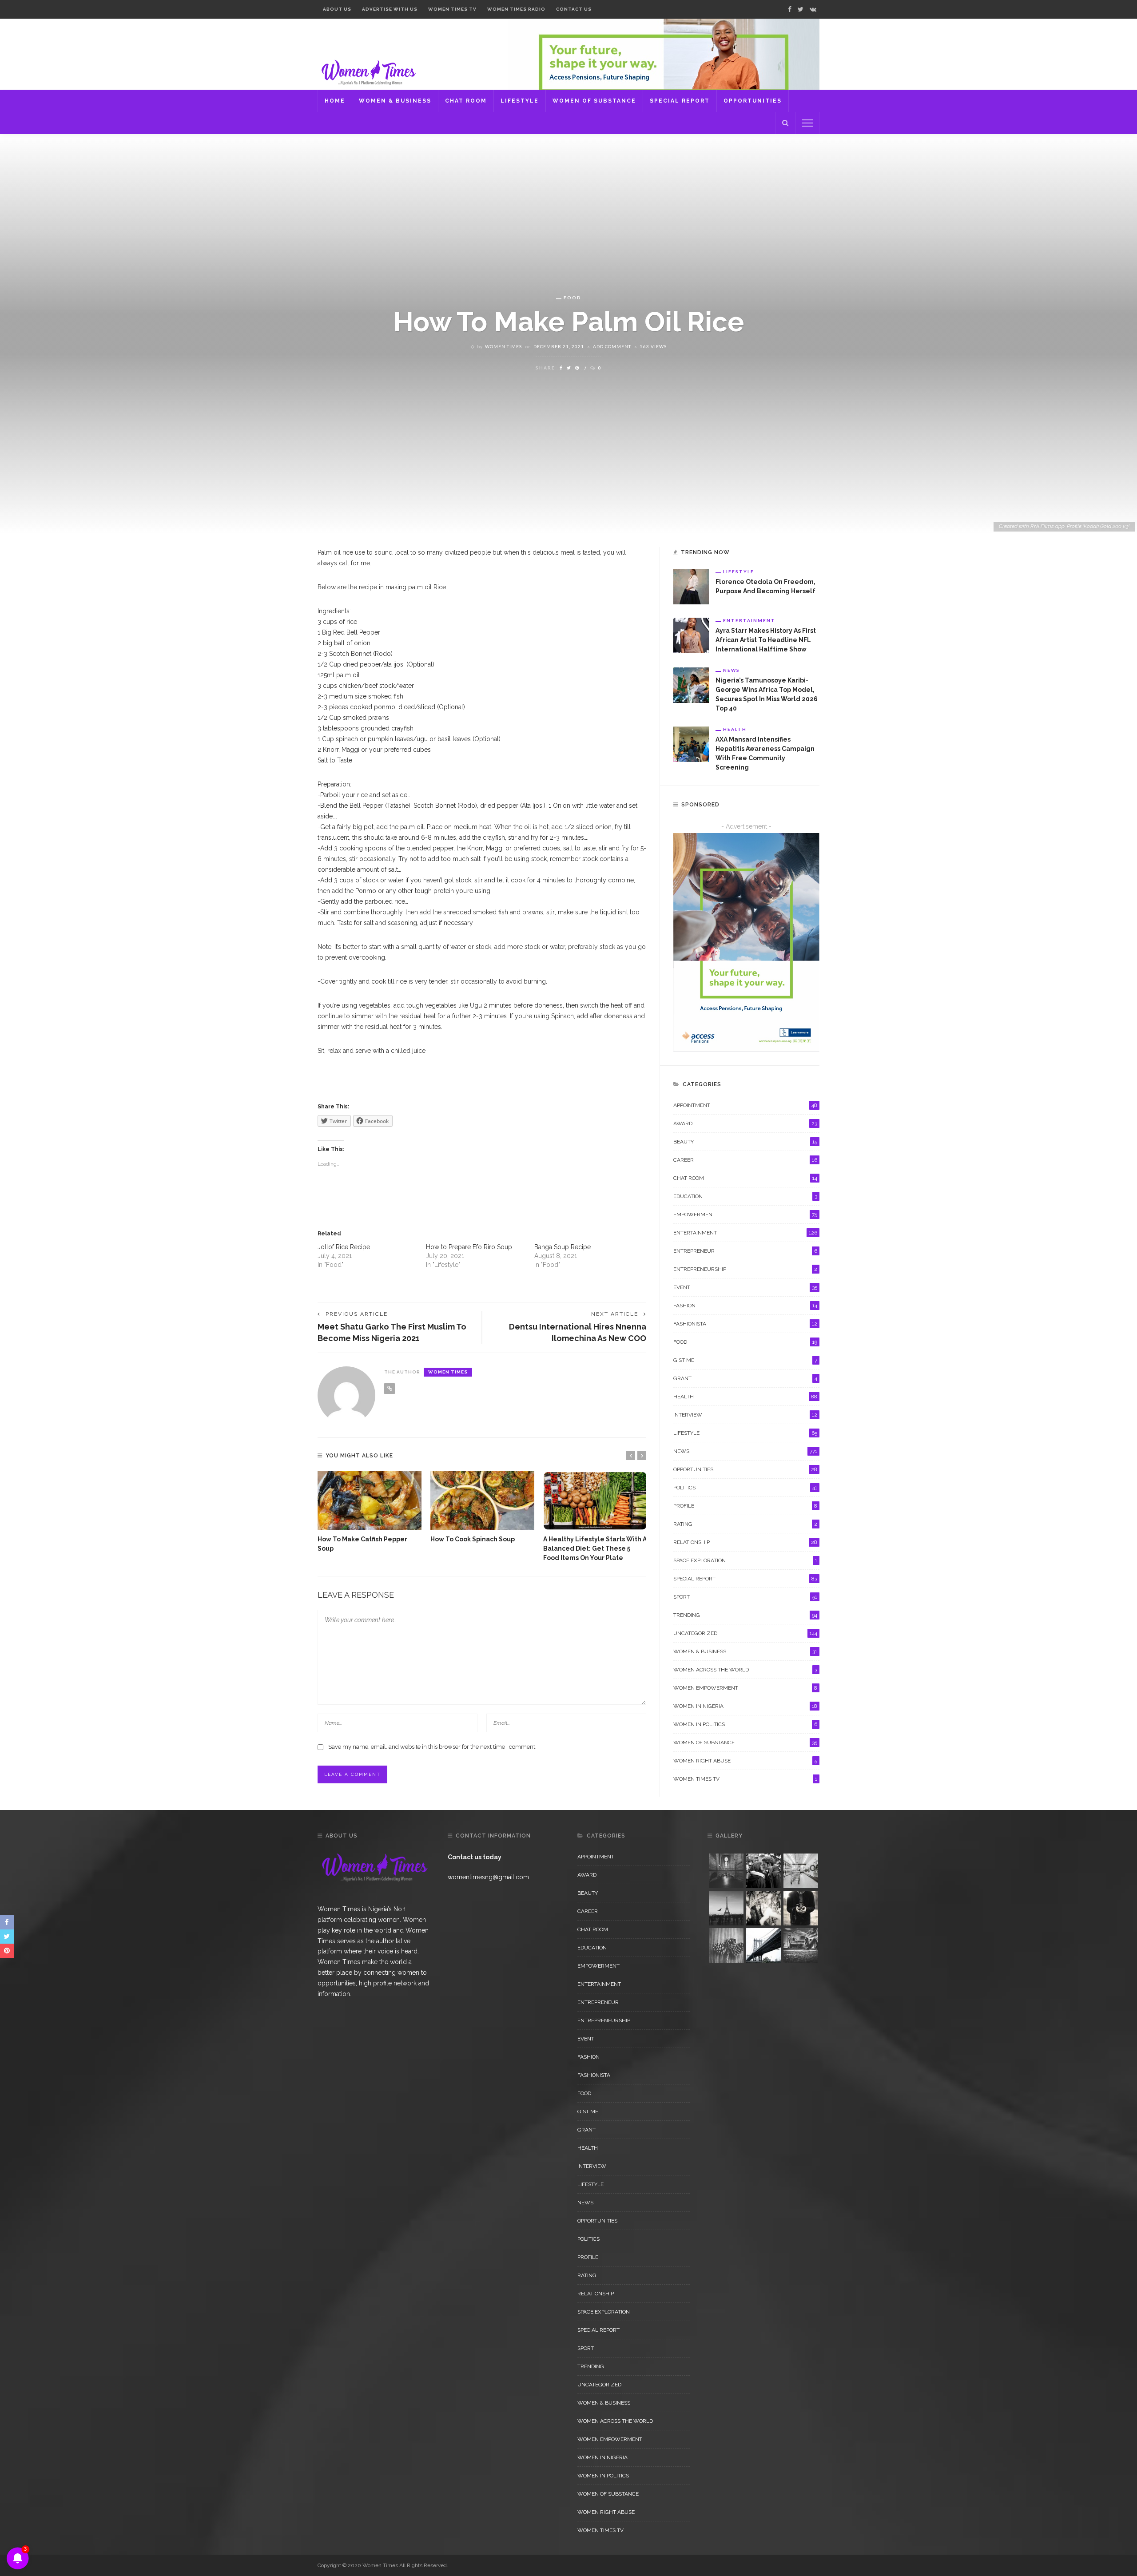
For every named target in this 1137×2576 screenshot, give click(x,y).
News (731, 670)
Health (735, 729)
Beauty (745, 1142)
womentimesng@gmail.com (488, 1877)
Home (335, 101)
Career (745, 1160)
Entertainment (749, 620)
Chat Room (466, 101)
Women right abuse (745, 1761)
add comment (612, 346)
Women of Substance (594, 101)
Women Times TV (452, 9)
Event (745, 1287)
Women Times (503, 346)
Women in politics (745, 1724)
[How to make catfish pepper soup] (370, 1501)
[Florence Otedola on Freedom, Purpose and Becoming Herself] (691, 586)
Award (745, 1123)
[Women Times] (368, 71)
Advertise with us (390, 9)
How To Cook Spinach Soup (473, 1539)
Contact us (574, 9)
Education (745, 1196)
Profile (745, 1506)
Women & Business (395, 101)
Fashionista (745, 1324)
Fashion (745, 1306)
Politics (745, 1488)
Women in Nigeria (745, 1706)
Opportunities (753, 101)
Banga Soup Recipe (563, 1247)
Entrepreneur (745, 1251)
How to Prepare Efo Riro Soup (469, 1247)
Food (572, 298)
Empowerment (745, 1215)
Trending (745, 1615)
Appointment (745, 1105)
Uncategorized (745, 1633)
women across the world (745, 1670)
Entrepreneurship (745, 1269)
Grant (745, 1378)
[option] (370, 1512)
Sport (745, 1597)
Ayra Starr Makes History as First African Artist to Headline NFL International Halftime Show (766, 640)
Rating (745, 1524)
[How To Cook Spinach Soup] (482, 1501)
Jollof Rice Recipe (344, 1247)
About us (337, 9)
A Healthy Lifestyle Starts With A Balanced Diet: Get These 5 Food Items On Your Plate (595, 1548)
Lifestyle (520, 101)
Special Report (680, 101)
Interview (745, 1415)
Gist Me (745, 1360)
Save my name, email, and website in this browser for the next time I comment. (432, 1747)
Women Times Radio (516, 9)
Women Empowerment (745, 1688)
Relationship (745, 1542)
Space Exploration (745, 1560)
